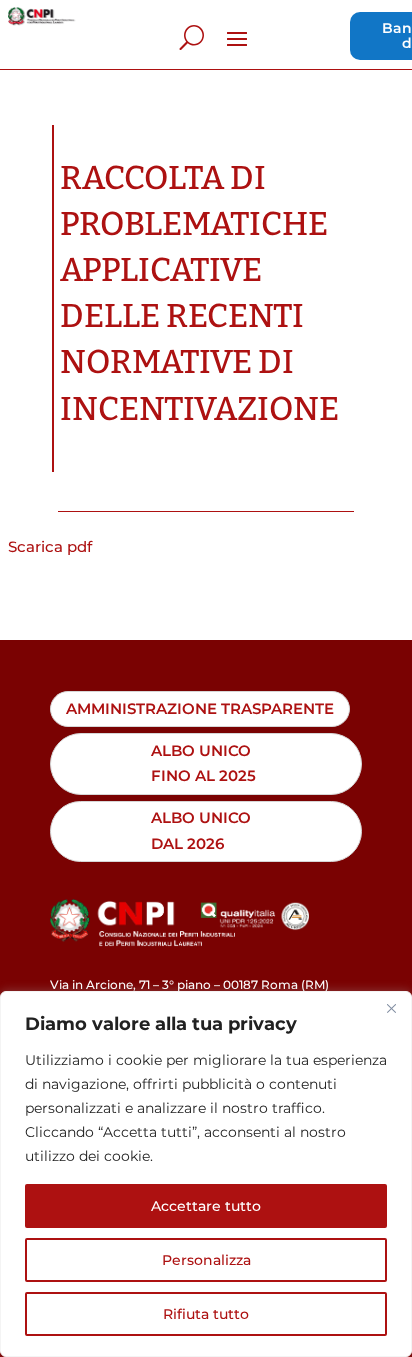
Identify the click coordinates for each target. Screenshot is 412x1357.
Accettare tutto (206, 1206)
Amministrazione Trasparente (200, 709)
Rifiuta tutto (206, 1314)
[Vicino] (391, 1008)
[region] (206, 1174)
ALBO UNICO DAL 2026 (201, 830)
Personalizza (206, 1260)
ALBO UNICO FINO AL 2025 (203, 763)
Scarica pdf (50, 546)
